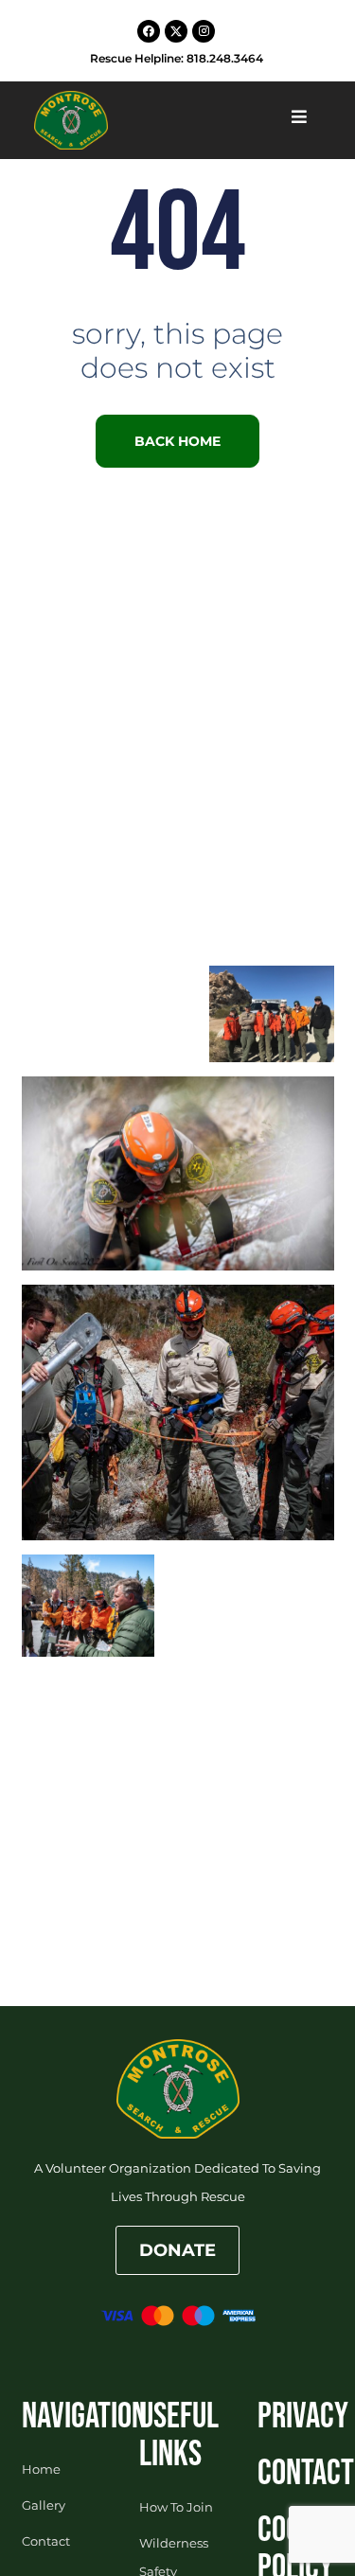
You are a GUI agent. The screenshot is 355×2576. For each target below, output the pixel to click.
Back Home (177, 441)
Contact (306, 2473)
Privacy (303, 2416)
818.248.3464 (225, 58)
